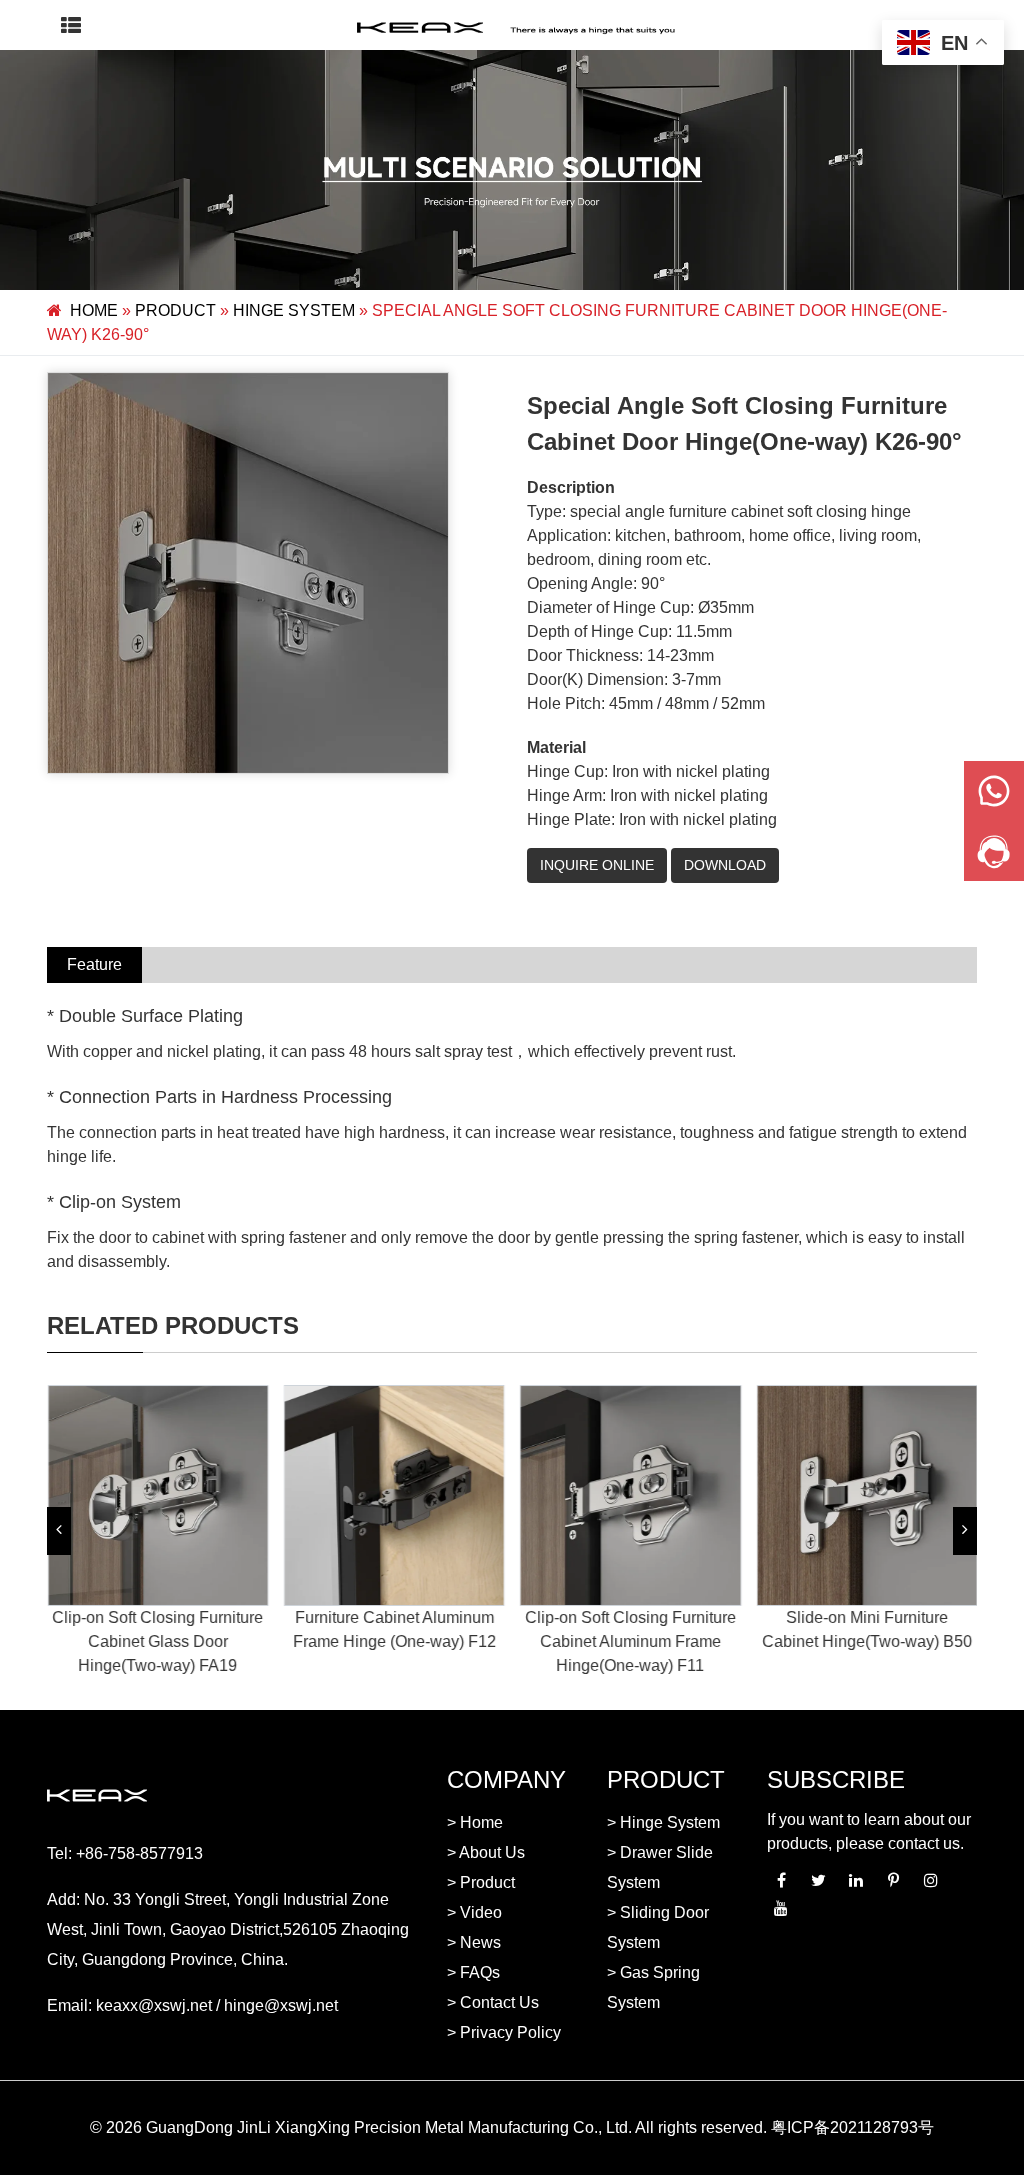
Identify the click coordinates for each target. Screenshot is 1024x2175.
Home (94, 310)
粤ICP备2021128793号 (852, 2127)
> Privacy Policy (504, 2032)
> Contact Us (493, 2002)
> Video (474, 1912)
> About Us (486, 1852)
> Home (475, 1822)
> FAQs (473, 1972)
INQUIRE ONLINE (597, 865)
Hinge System (294, 310)
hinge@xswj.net (281, 2005)
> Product (481, 1882)
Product (175, 310)
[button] (59, 1531)
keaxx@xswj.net (154, 2005)
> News (474, 1942)
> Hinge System (663, 1822)
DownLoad (725, 865)
